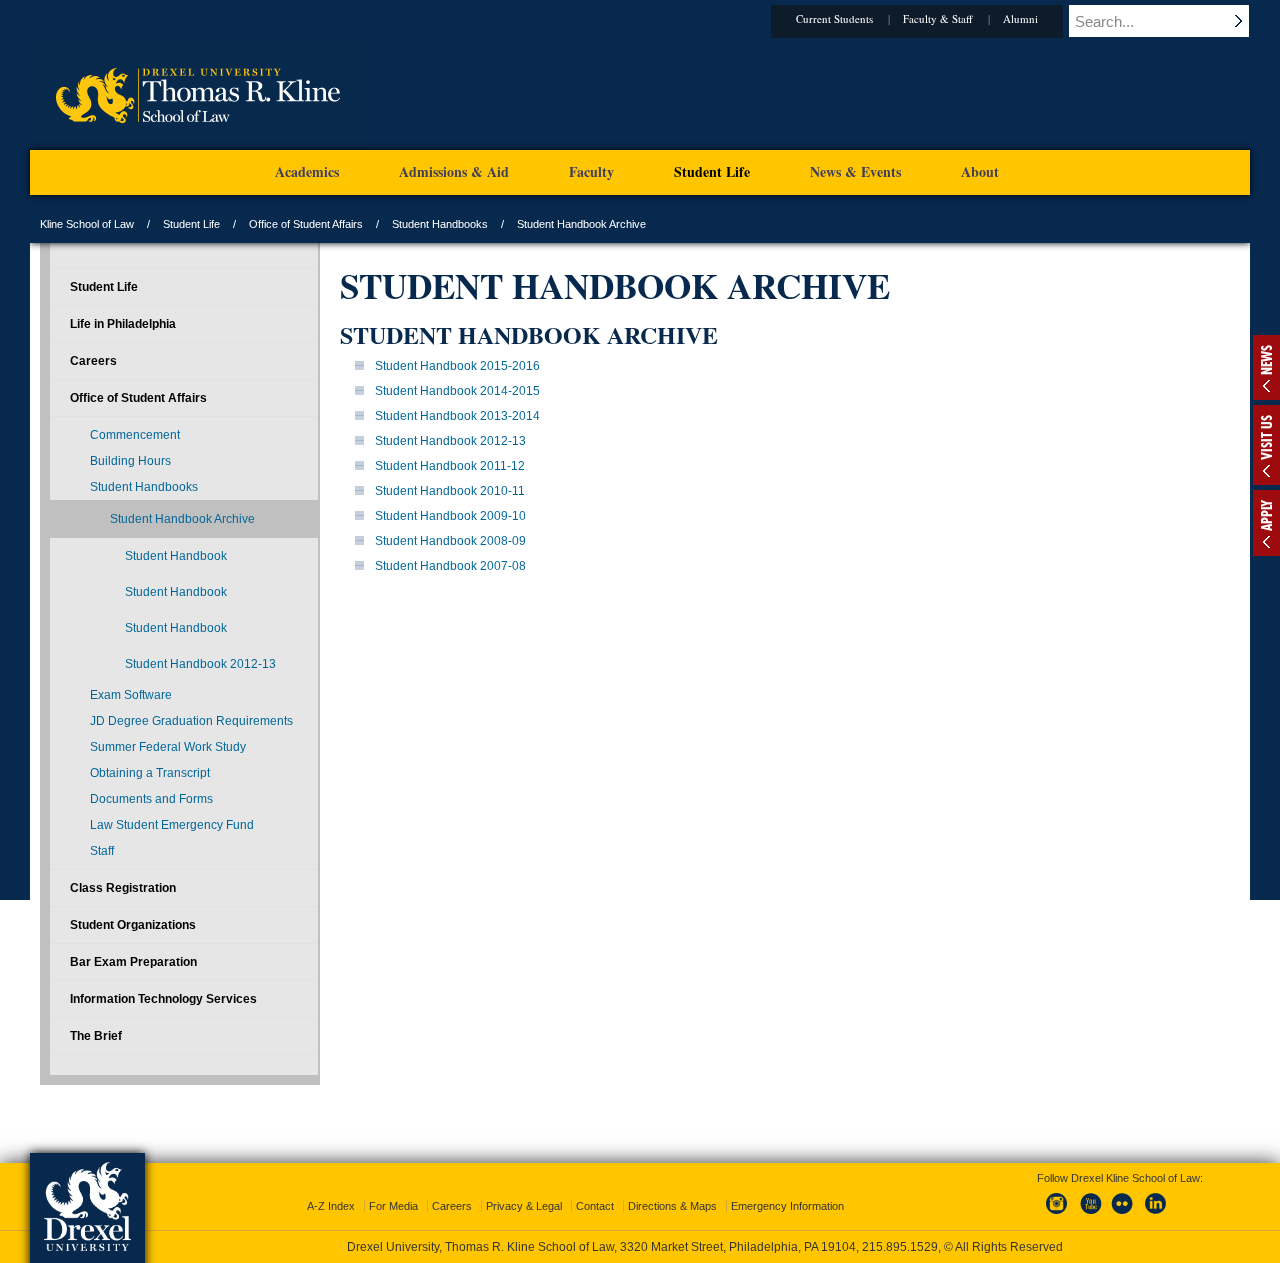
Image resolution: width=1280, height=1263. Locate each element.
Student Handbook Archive (182, 519)
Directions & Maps (672, 1206)
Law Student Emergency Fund (172, 825)
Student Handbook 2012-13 (450, 441)
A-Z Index (331, 1206)
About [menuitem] (980, 171)
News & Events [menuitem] (855, 171)
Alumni (1020, 18)
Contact (595, 1206)
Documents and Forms (151, 799)
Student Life (191, 224)
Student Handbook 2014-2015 (457, 391)
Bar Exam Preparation (133, 962)
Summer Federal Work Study (168, 747)
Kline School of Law (87, 224)
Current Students (834, 18)
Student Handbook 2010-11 (450, 491)
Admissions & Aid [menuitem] (454, 171)
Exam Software (131, 695)
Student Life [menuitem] (712, 171)
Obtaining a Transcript (150, 773)
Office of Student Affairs (306, 224)
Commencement (135, 435)
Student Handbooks (440, 224)
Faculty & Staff (938, 18)
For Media (393, 1206)
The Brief (96, 1036)
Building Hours (130, 461)
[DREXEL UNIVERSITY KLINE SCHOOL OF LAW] (197, 146)
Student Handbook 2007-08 (450, 566)
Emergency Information (787, 1206)
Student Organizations (133, 925)
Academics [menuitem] (307, 171)
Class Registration (123, 888)
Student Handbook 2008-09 (450, 541)
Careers (93, 361)
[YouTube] (1090, 1215)
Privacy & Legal (524, 1206)
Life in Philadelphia (123, 324)
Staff (102, 851)
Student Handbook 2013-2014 (457, 416)
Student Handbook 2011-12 (450, 466)
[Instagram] (1057, 1215)
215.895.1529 (900, 1247)
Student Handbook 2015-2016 (457, 366)
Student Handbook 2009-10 (450, 516)
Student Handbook (176, 556)
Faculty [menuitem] (591, 171)
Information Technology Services (163, 999)
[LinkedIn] (1156, 1215)
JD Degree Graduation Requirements (191, 721)
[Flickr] (1123, 1215)
